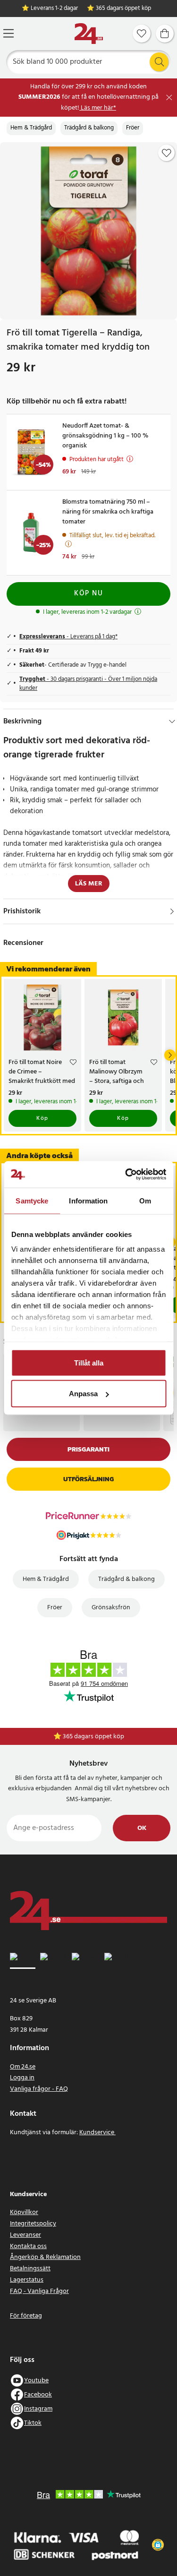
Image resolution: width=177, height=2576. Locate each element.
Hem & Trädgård (31, 128)
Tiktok (33, 2423)
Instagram (38, 2409)
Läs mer (89, 884)
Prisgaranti (88, 1449)
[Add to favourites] (167, 153)
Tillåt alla (89, 1362)
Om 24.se (23, 2067)
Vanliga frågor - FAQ (39, 2089)
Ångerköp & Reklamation (45, 2257)
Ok (142, 1828)
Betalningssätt (30, 2269)
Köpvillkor (24, 2212)
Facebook (38, 2395)
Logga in (22, 2078)
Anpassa (83, 1394)
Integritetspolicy (33, 2224)
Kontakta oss (28, 2246)
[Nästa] (170, 1055)
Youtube (36, 2381)
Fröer (133, 128)
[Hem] (89, 34)
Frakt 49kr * (93, 1737)
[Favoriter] (142, 34)
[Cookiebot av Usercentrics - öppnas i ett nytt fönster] (126, 1175)
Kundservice (97, 2133)
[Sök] (159, 62)
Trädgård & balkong (89, 128)
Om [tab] (145, 1200)
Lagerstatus (27, 2280)
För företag (26, 2316)
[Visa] (172, 911)
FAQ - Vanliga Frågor (39, 2291)
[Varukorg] (165, 34)
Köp (42, 1118)
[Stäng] (169, 98)
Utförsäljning (88, 1479)
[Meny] (8, 33)
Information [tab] (88, 1200)
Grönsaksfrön (111, 1608)
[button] (158, 2545)
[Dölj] (172, 721)
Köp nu (88, 593)
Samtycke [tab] (32, 1200)
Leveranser (25, 2235)
